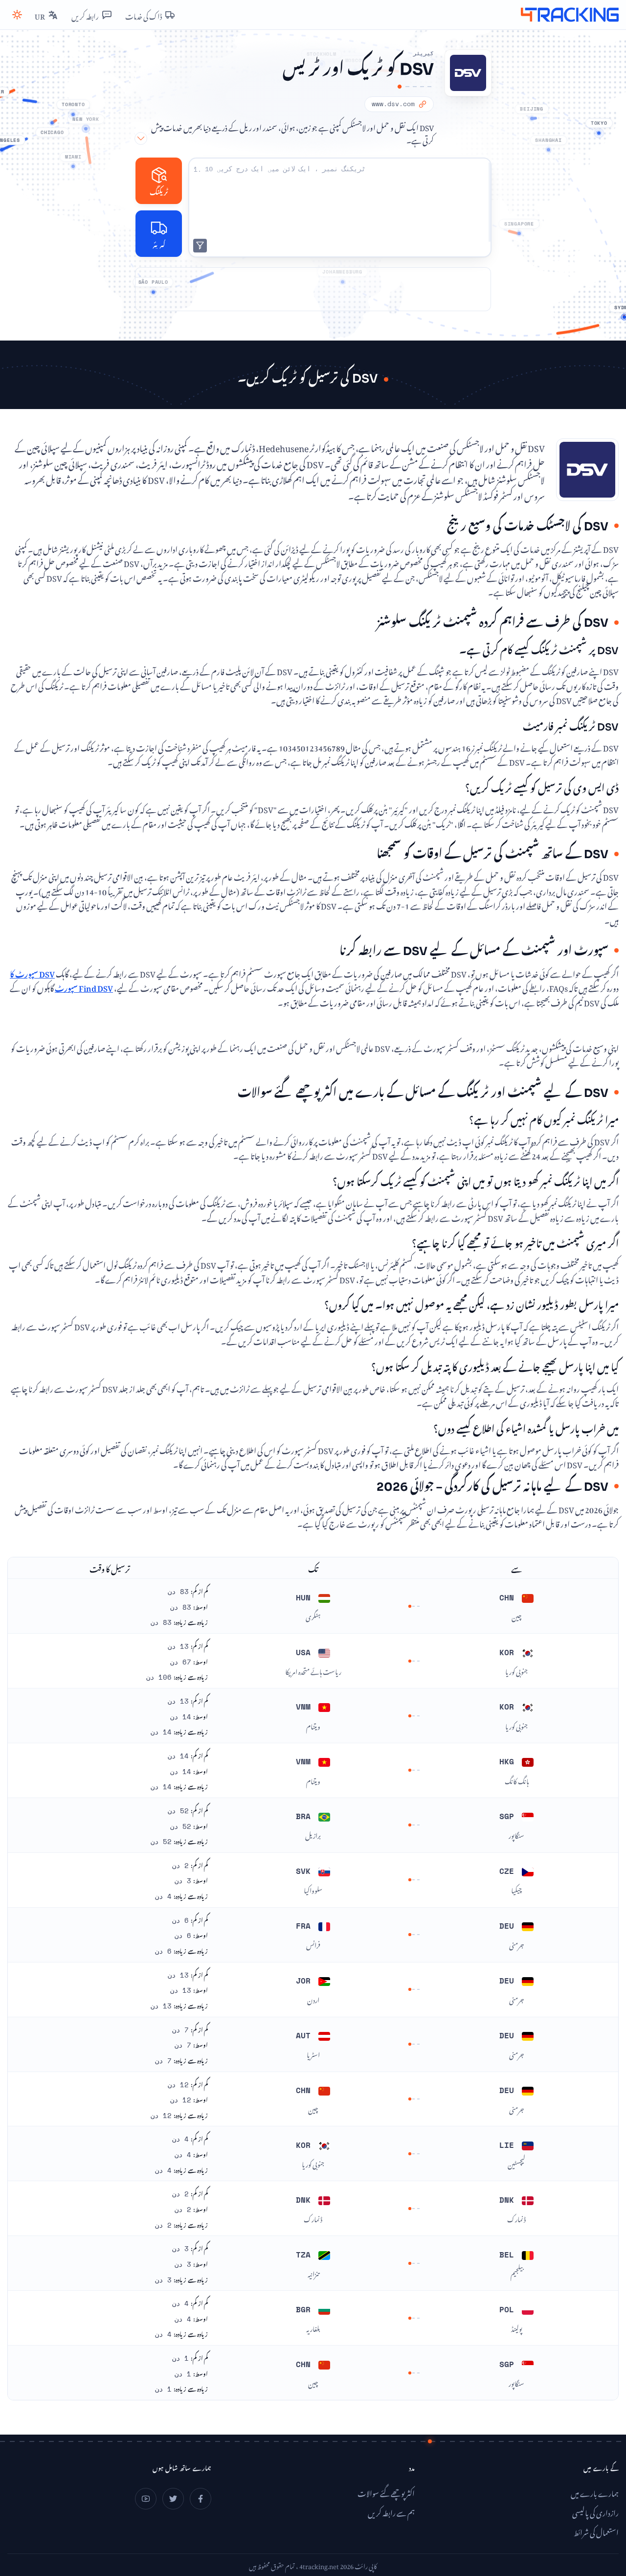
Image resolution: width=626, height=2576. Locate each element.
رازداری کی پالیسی (595, 2512)
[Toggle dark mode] (17, 15)
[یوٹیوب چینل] (146, 2499)
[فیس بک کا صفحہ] (201, 2499)
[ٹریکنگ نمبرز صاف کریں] (200, 246)
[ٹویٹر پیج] (173, 2499)
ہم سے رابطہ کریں (391, 2512)
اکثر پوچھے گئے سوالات (386, 2492)
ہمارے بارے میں (595, 2492)
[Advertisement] (313, 289)
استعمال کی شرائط (596, 2531)
